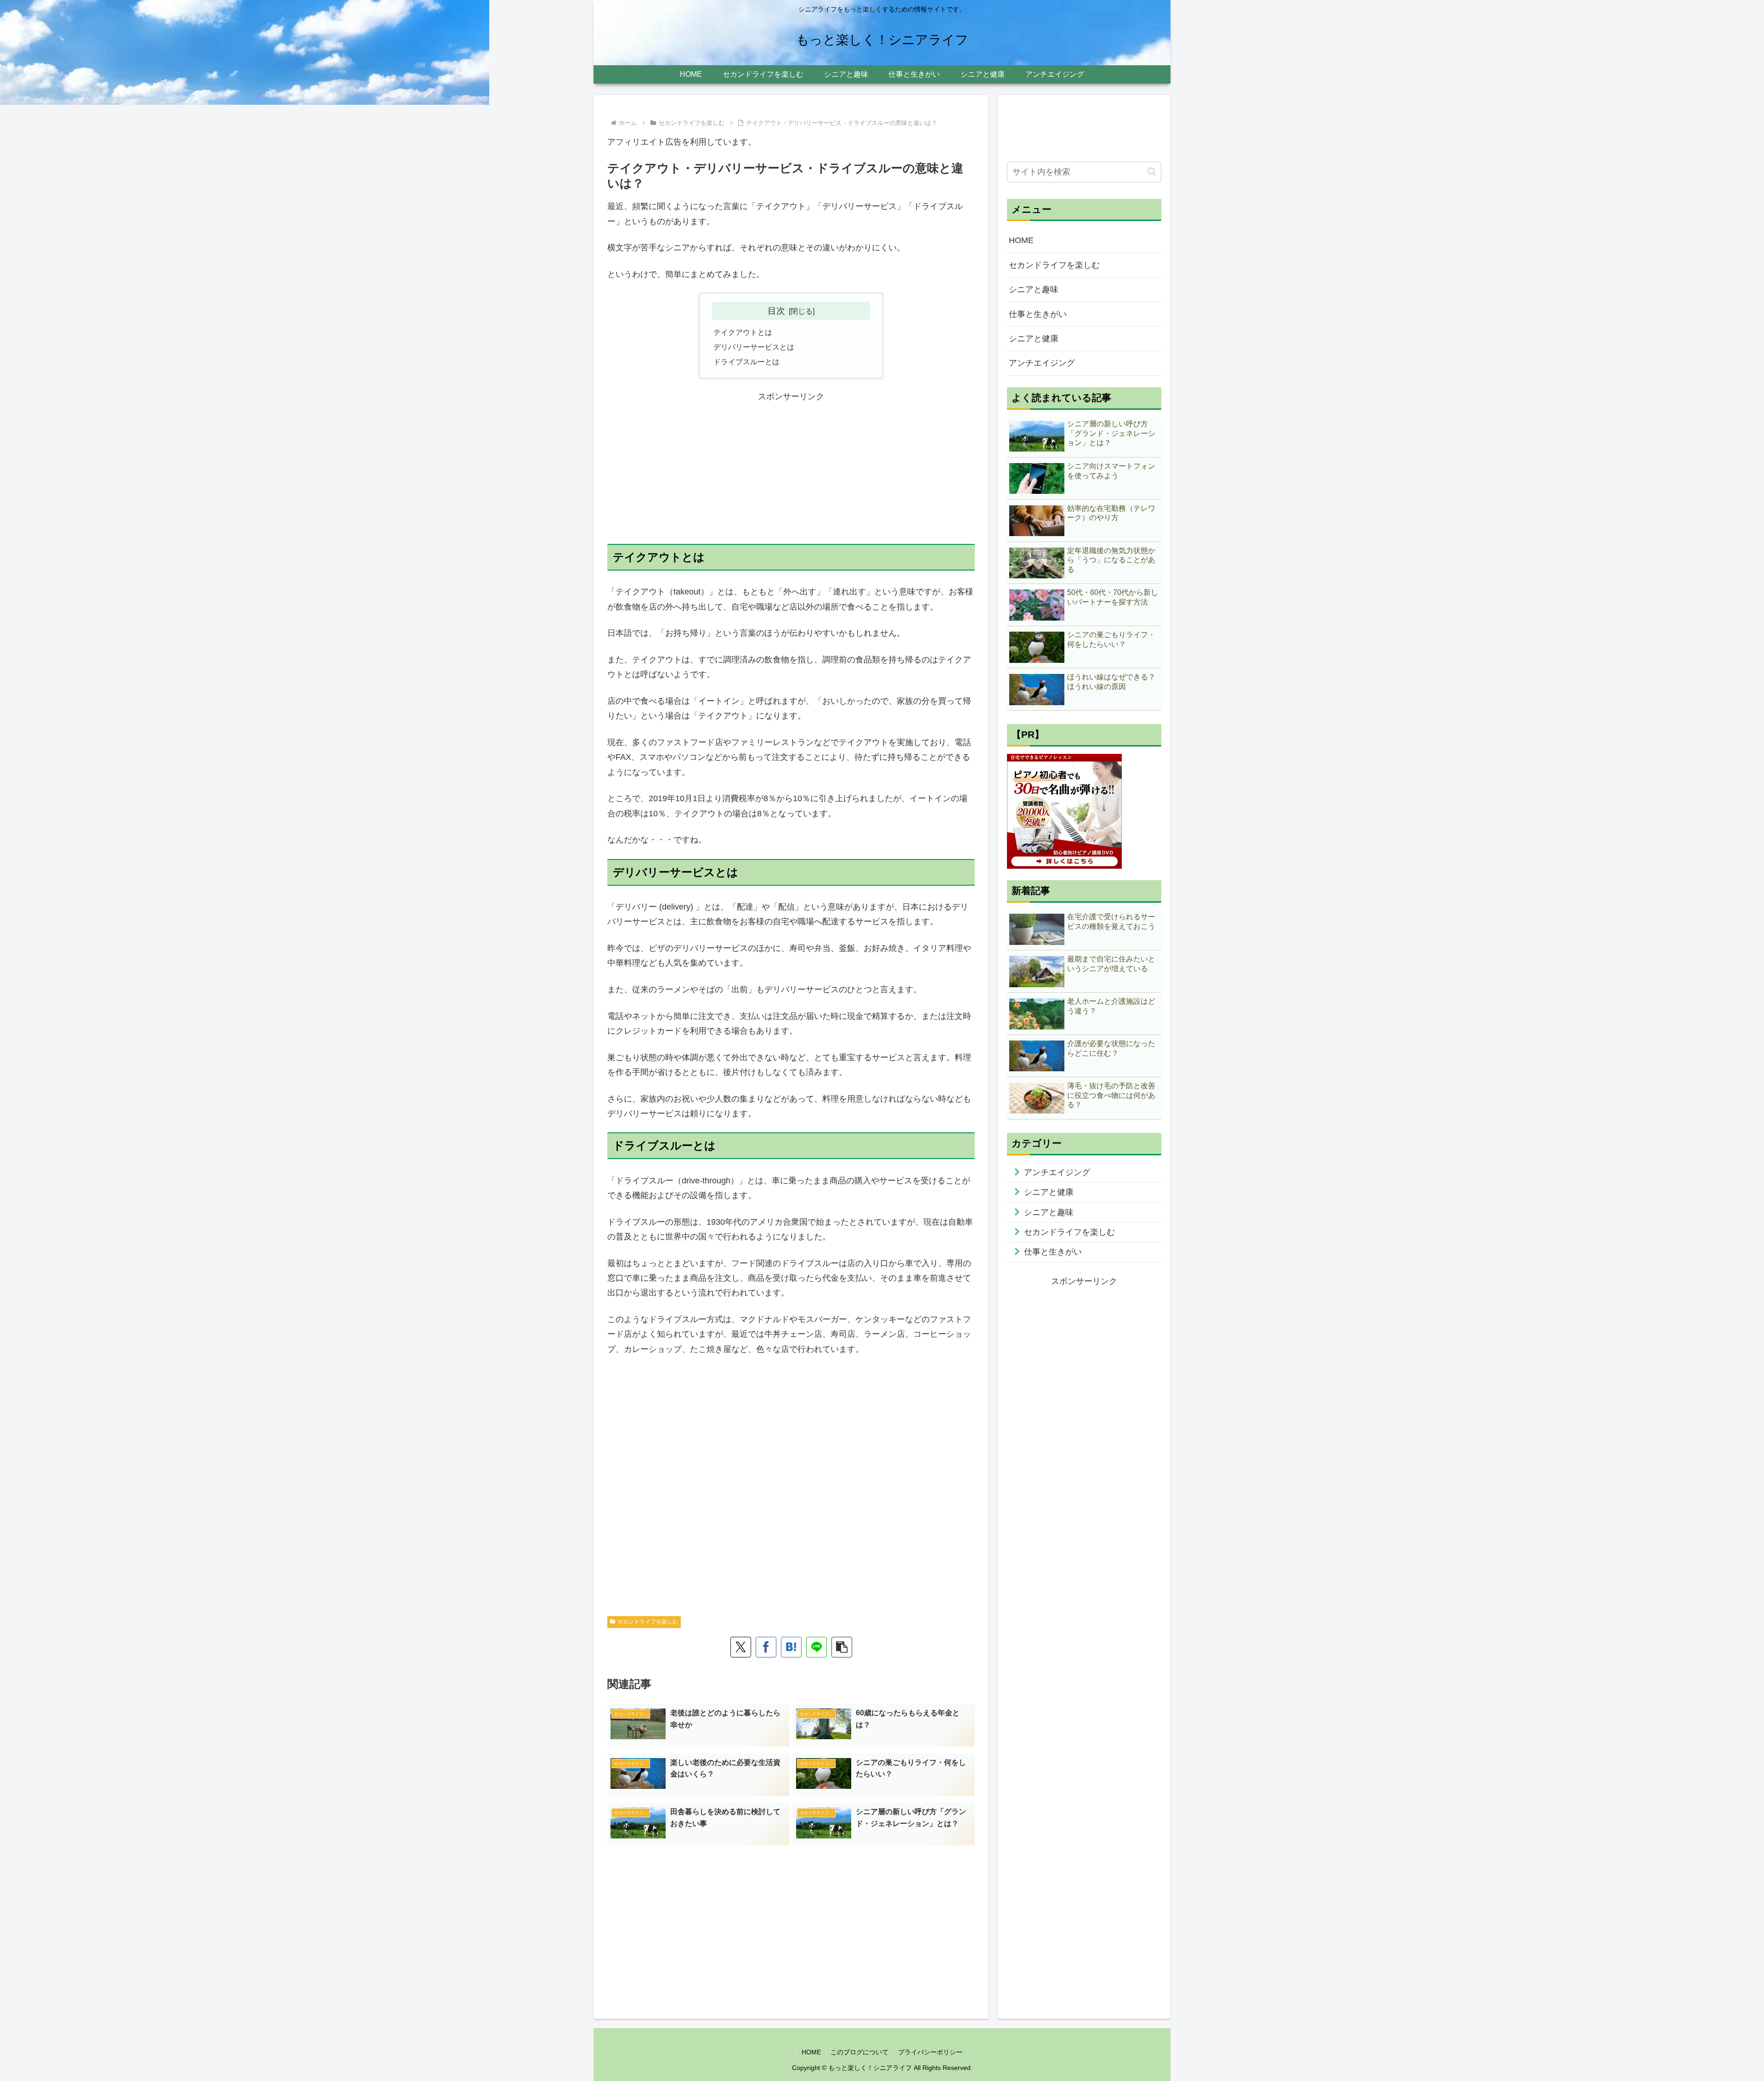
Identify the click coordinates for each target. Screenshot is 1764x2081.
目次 (776, 311)
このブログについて (859, 2052)
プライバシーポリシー (930, 2052)
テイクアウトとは (743, 332)
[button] (842, 1647)
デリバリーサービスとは (754, 347)
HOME (1021, 240)
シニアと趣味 (1034, 289)
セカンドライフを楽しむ (648, 1622)
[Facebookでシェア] (766, 1647)
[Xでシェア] (741, 1647)
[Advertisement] (791, 468)
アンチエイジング (1042, 363)
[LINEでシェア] (817, 1647)
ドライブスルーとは (746, 362)
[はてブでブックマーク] (791, 1647)
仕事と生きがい (1038, 314)
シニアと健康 (1034, 339)
